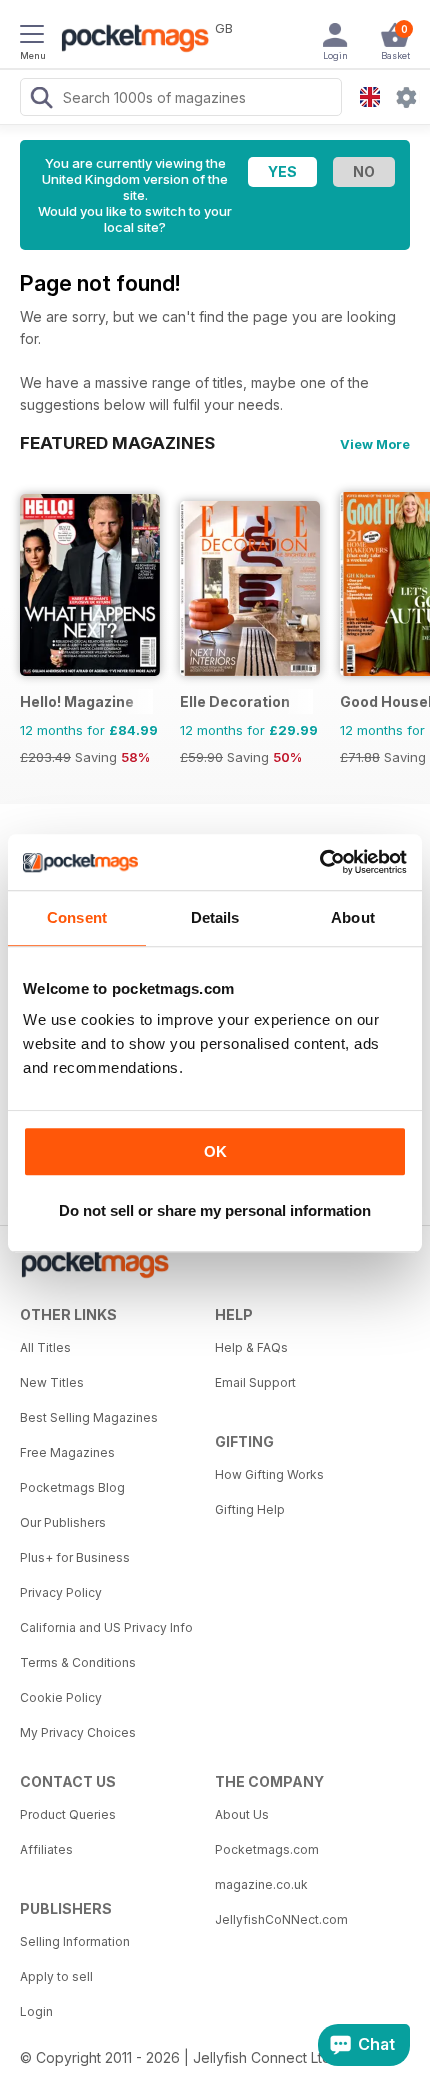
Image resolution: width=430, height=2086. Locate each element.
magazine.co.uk (261, 1884)
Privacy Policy (61, 1592)
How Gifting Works (269, 1474)
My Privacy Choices (78, 1732)
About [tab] (353, 917)
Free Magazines (67, 1452)
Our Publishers (63, 1522)
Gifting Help (250, 1509)
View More (375, 444)
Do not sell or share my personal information (215, 1210)
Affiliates (46, 1849)
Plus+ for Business (75, 1557)
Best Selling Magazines (89, 1417)
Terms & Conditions (78, 1662)
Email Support (255, 1382)
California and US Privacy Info (106, 1627)
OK (215, 1151)
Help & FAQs (251, 1347)
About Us (242, 1814)
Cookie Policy (61, 1697)
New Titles (52, 1382)
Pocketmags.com (267, 1849)
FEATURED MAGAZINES (117, 443)
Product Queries (68, 1814)
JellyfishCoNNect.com (281, 1919)
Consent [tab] (77, 917)
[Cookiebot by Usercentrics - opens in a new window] (319, 862)
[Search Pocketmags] (41, 100)
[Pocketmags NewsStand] (130, 40)
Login (36, 2011)
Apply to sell (56, 1976)
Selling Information (75, 1941)
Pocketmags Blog (72, 1487)
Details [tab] (215, 917)
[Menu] (32, 37)
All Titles (45, 1347)
